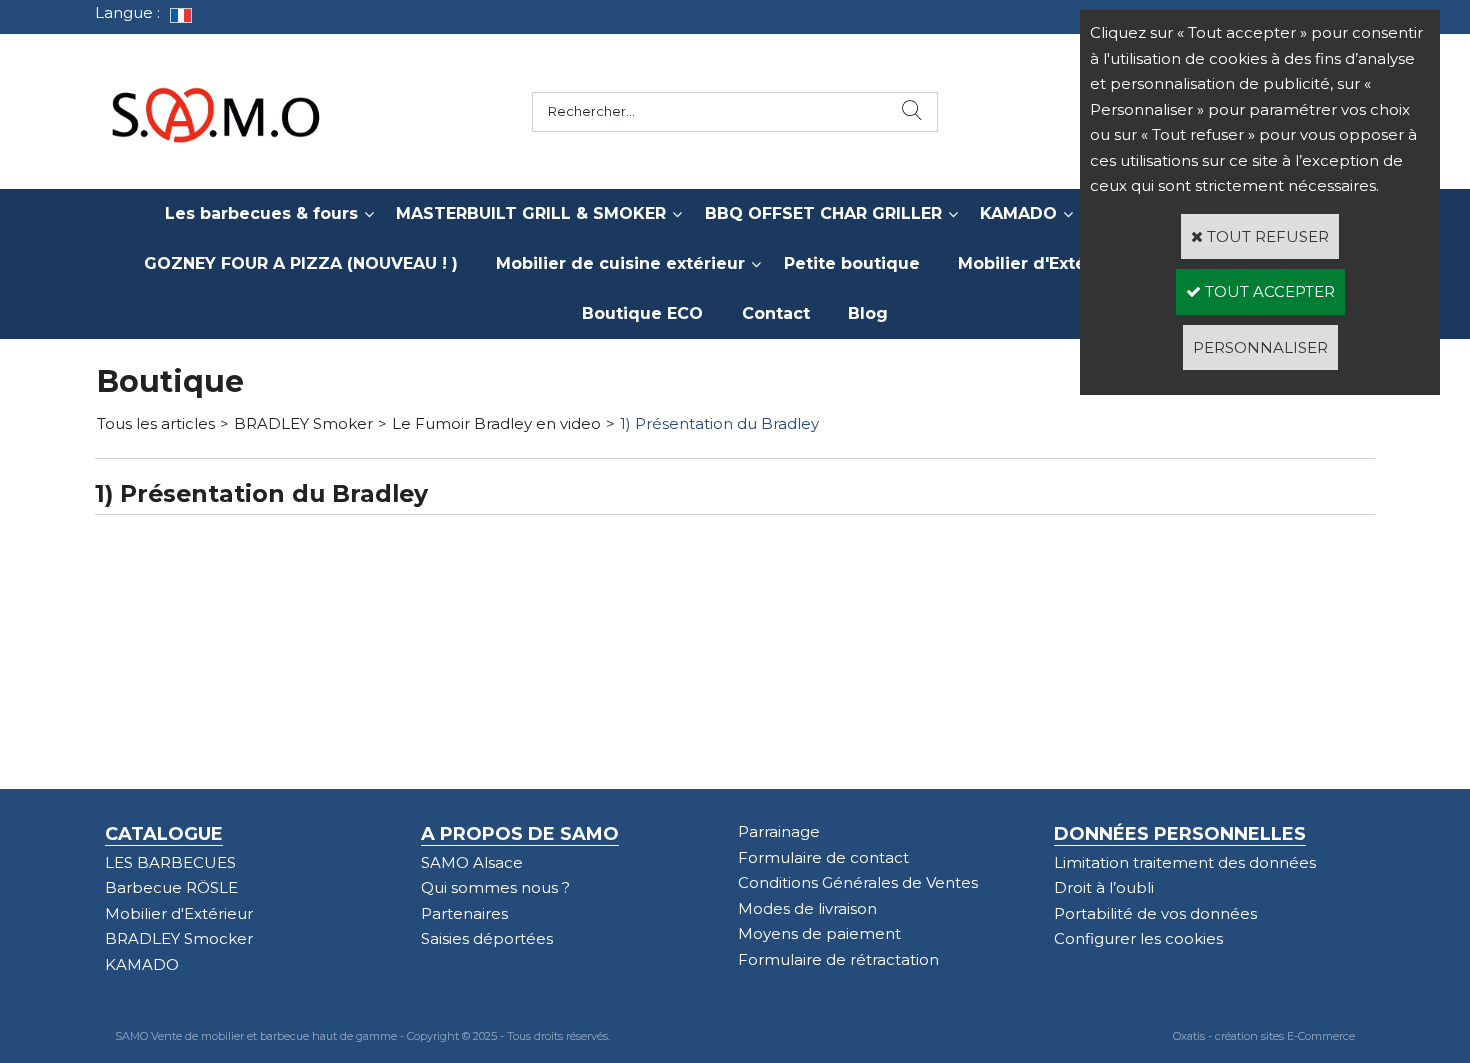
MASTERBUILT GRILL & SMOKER (531, 213)
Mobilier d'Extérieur (1042, 263)
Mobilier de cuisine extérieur (620, 263)
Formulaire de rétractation (838, 959)
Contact (776, 313)
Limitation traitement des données (1185, 862)
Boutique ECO (642, 313)
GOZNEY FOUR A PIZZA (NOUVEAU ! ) (301, 263)
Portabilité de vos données (1155, 913)
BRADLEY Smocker (179, 938)
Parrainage (779, 831)
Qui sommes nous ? (495, 887)
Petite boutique (852, 263)
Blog (868, 313)
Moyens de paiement (819, 933)
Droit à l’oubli (1104, 887)
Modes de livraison (807, 908)
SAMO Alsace (472, 862)
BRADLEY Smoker (303, 423)
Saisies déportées (487, 938)
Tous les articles (156, 423)
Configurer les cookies (1138, 938)
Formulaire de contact (823, 857)
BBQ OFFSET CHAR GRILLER (823, 213)
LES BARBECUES (170, 862)
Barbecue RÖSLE (171, 887)
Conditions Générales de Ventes (858, 882)
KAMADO (1018, 213)
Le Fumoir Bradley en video (496, 423)
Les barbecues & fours (261, 213)
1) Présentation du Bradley (719, 423)
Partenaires (464, 913)
